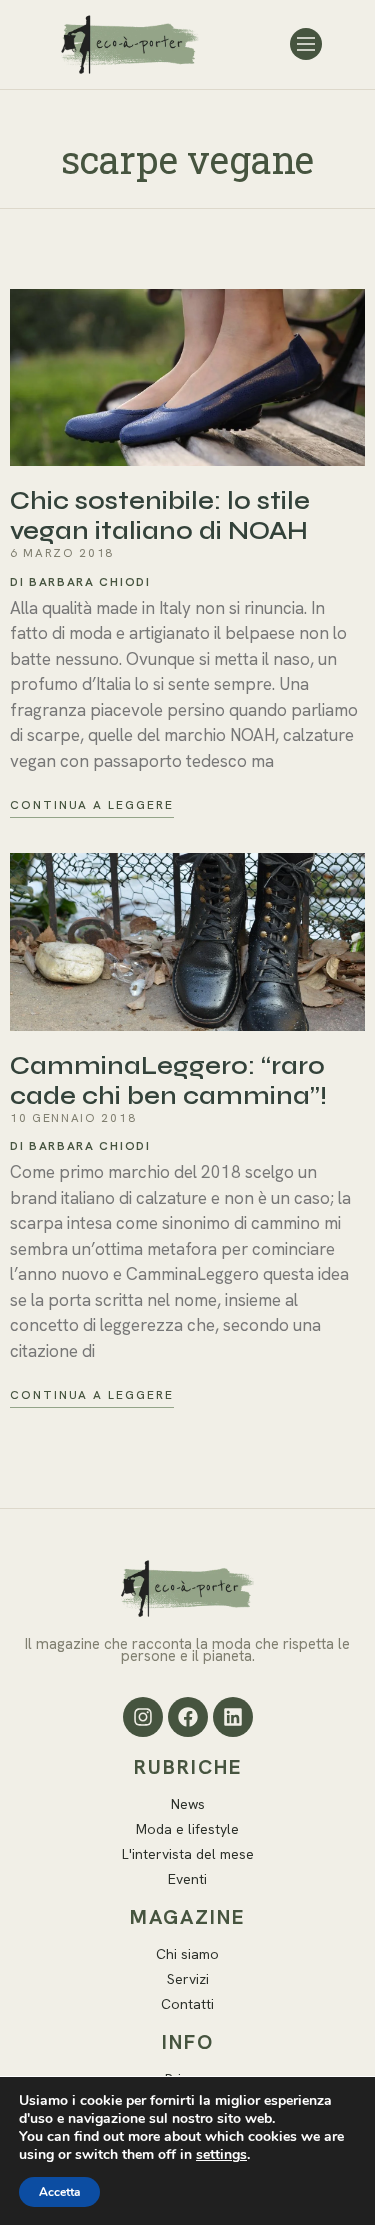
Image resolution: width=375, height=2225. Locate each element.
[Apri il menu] (306, 44)
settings (221, 2155)
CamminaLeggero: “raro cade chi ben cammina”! (168, 1081)
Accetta (59, 2192)
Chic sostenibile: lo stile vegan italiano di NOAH (160, 516)
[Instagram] (143, 1717)
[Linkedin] (233, 1717)
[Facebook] (188, 1717)
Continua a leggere (92, 805)
